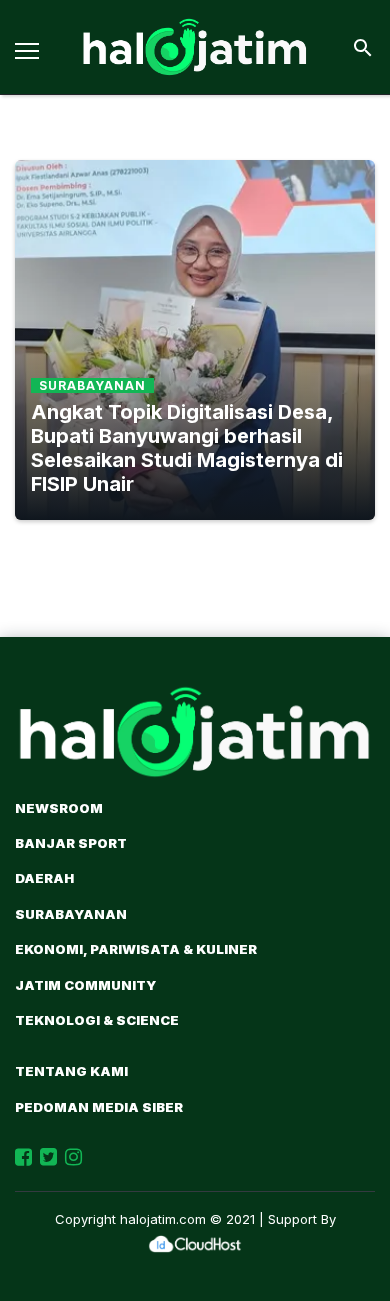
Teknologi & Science (97, 1020)
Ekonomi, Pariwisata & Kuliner (136, 949)
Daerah (44, 878)
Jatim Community (85, 985)
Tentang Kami (71, 1071)
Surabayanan (71, 914)
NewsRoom (59, 808)
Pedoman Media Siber (99, 1107)
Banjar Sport (71, 843)
